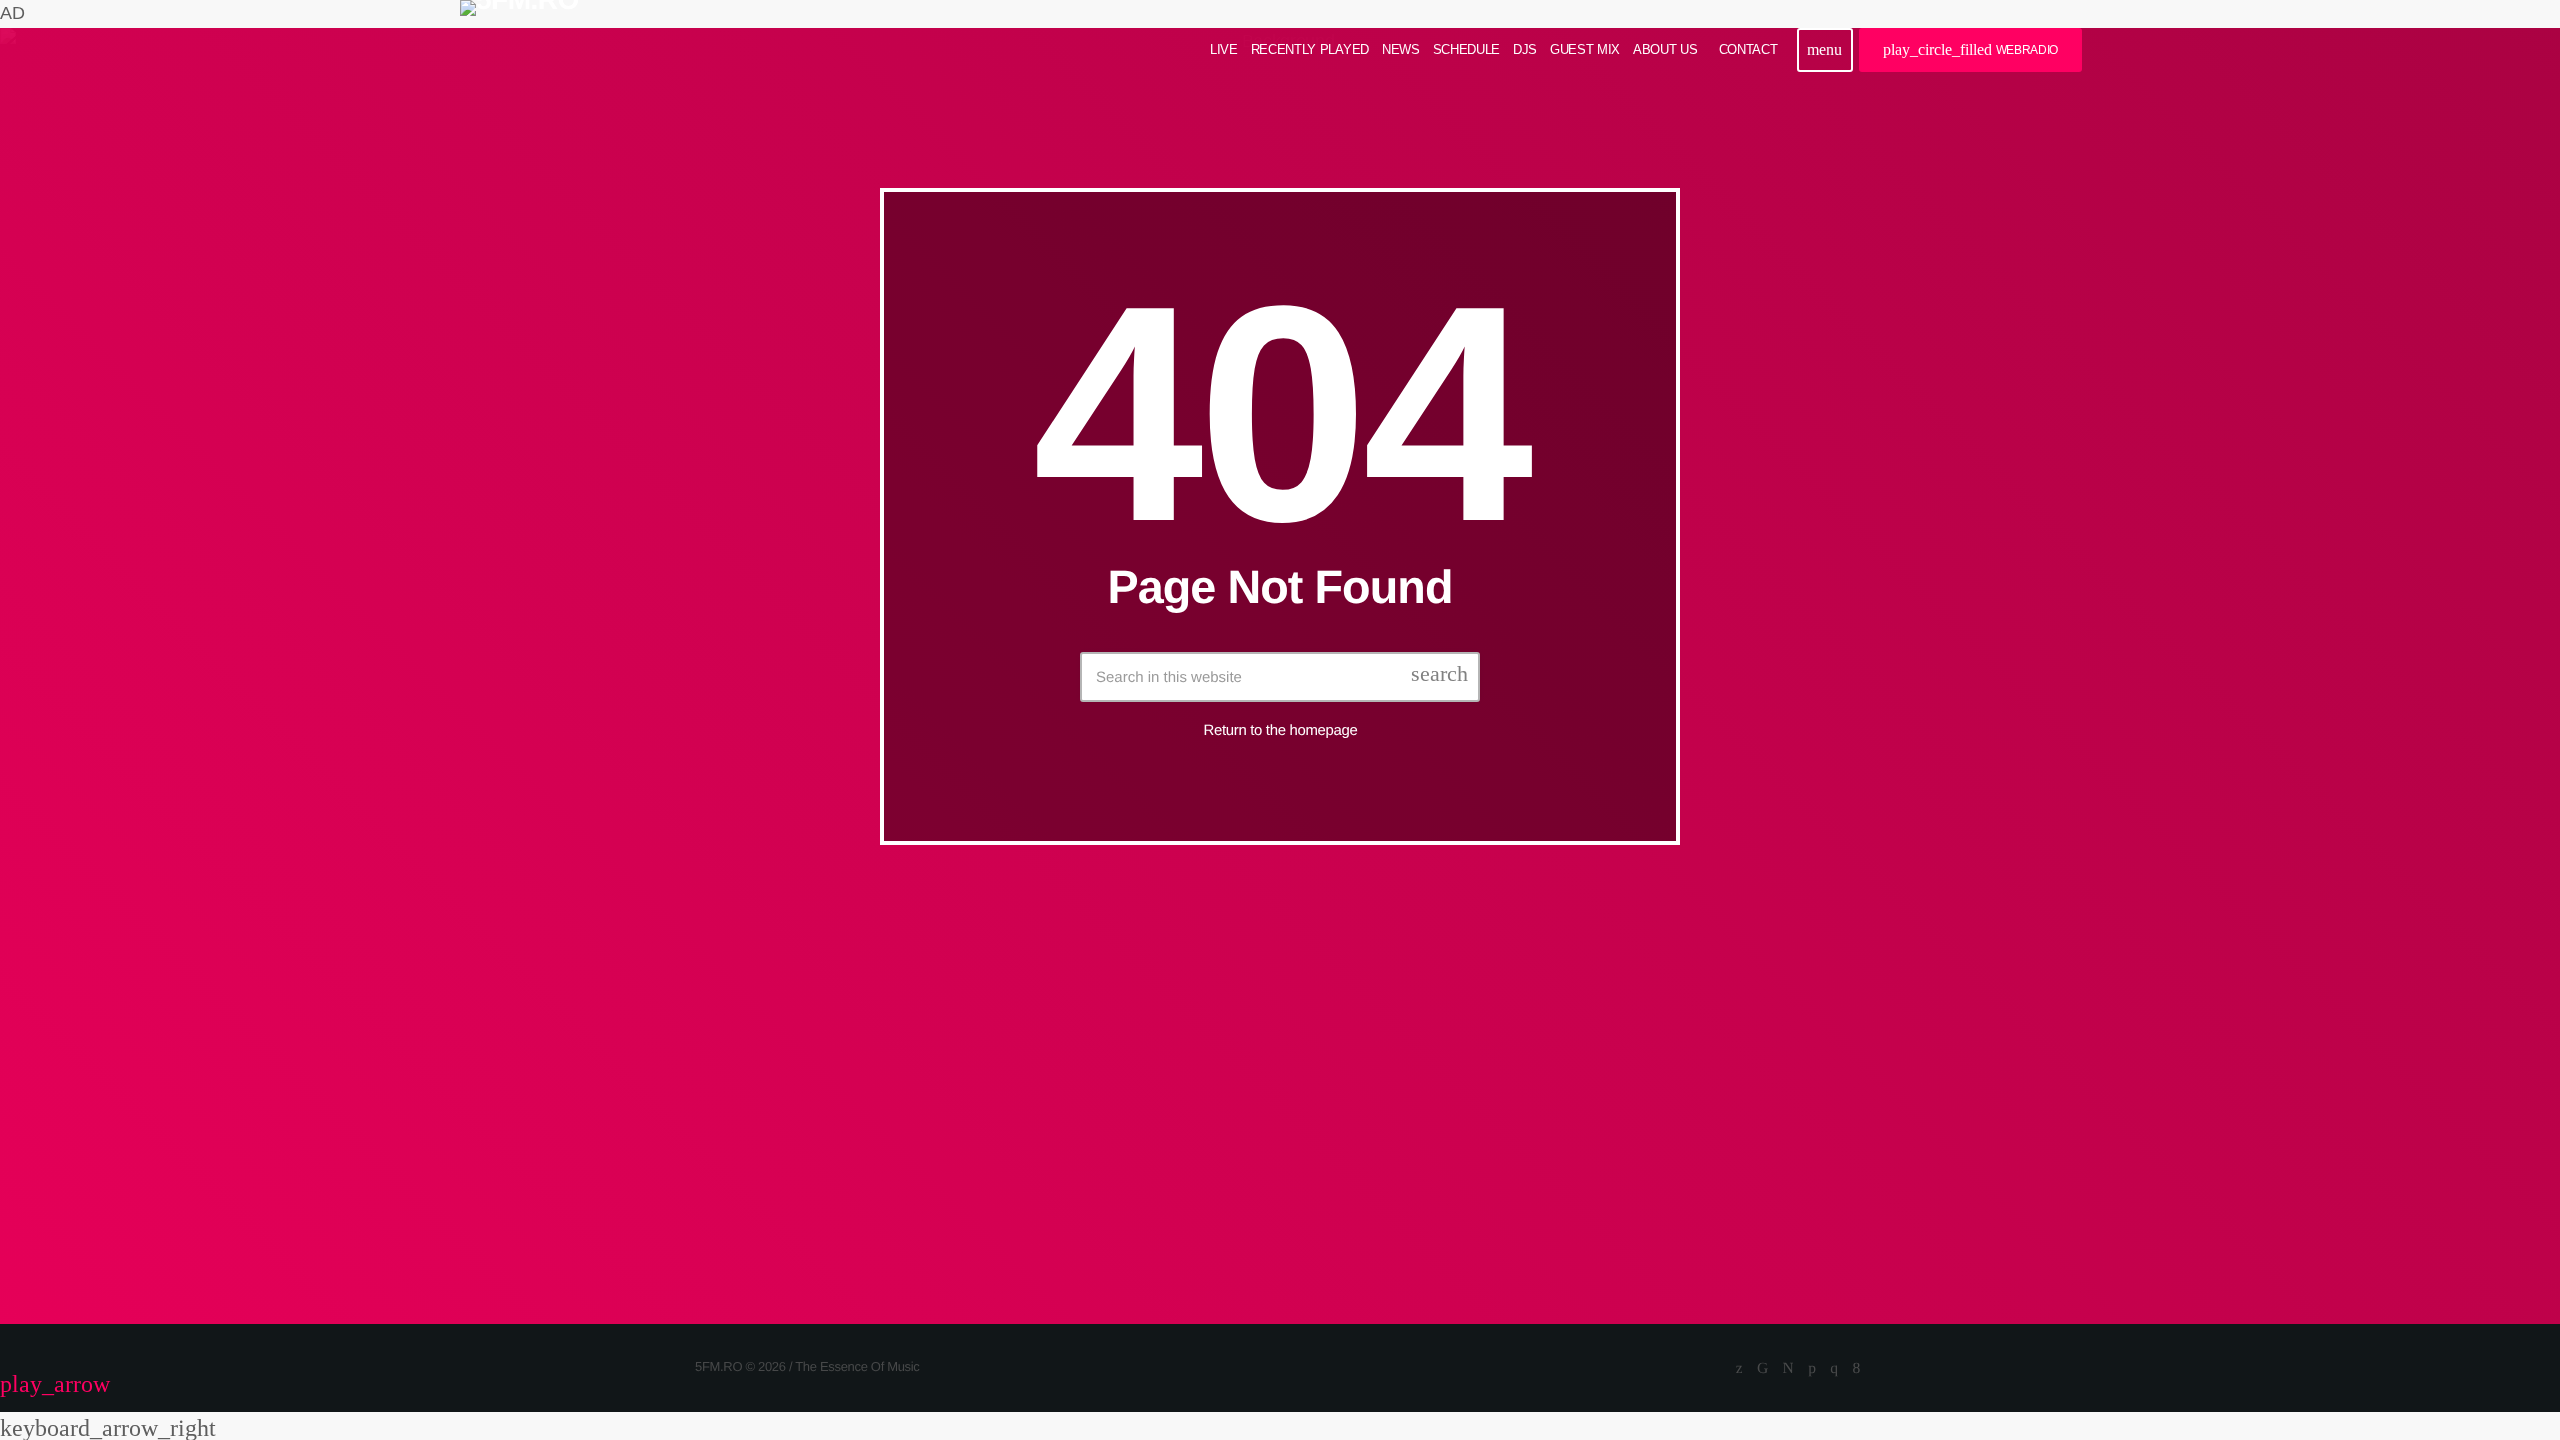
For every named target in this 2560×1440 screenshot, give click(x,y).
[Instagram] (1833, 1369)
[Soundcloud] (1811, 1369)
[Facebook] (1856, 1369)
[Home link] (519, 50)
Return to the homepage (1281, 730)
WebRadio (1970, 49)
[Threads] (1788, 1369)
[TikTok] (1762, 1369)
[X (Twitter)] (1739, 1369)
